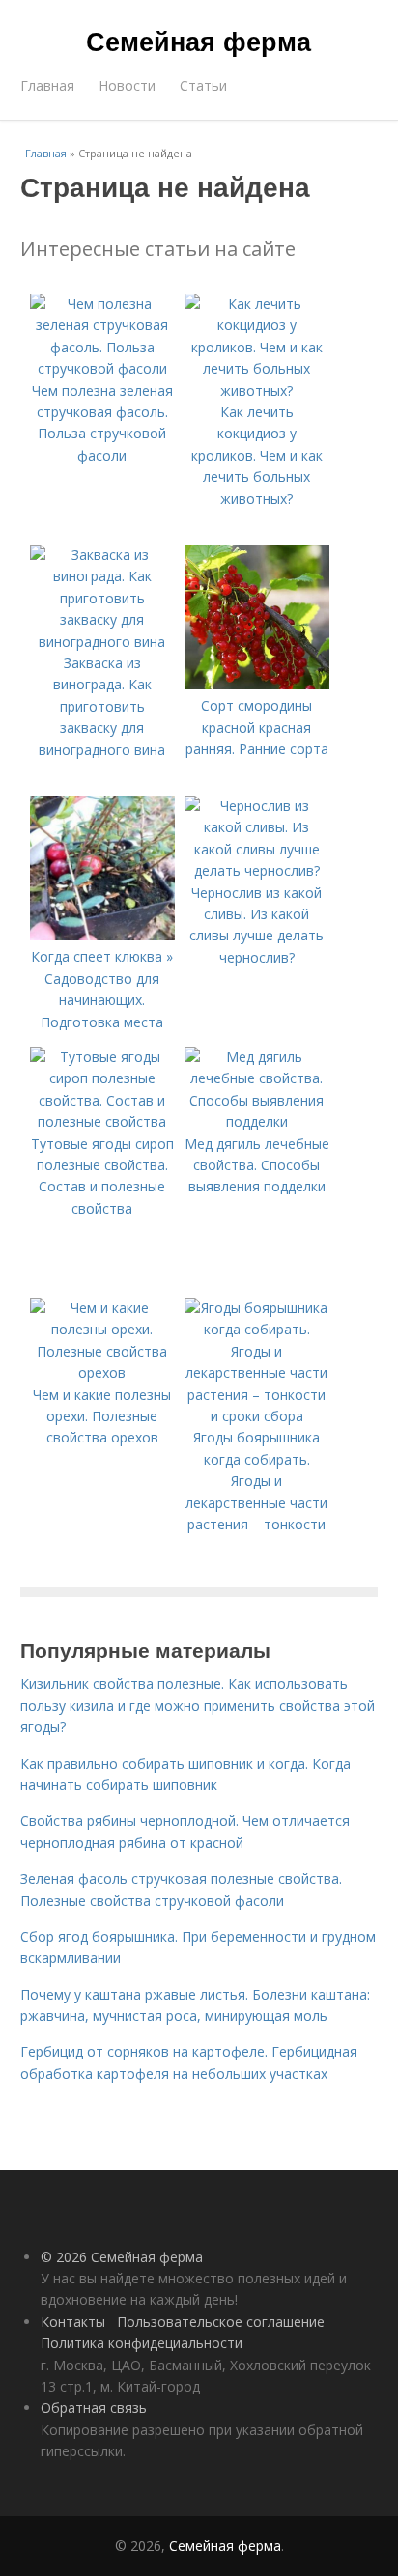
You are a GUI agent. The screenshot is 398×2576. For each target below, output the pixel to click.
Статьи (203, 85)
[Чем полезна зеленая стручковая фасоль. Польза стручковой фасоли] (102, 368)
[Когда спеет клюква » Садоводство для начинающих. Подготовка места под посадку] (102, 935)
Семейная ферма (199, 41)
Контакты (73, 2322)
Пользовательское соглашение (221, 2322)
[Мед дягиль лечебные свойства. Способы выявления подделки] (257, 1121)
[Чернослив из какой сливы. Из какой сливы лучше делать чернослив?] (257, 870)
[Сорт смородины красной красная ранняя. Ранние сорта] (257, 684)
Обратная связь (94, 2408)
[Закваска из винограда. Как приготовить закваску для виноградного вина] (102, 642)
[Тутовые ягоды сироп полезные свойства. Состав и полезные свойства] (102, 1121)
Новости (127, 85)
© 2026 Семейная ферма (122, 2257)
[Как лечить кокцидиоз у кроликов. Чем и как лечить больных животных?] (257, 391)
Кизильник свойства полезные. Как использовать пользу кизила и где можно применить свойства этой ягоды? (198, 1705)
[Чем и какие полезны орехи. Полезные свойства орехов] (102, 1372)
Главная (47, 85)
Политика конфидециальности (142, 2343)
